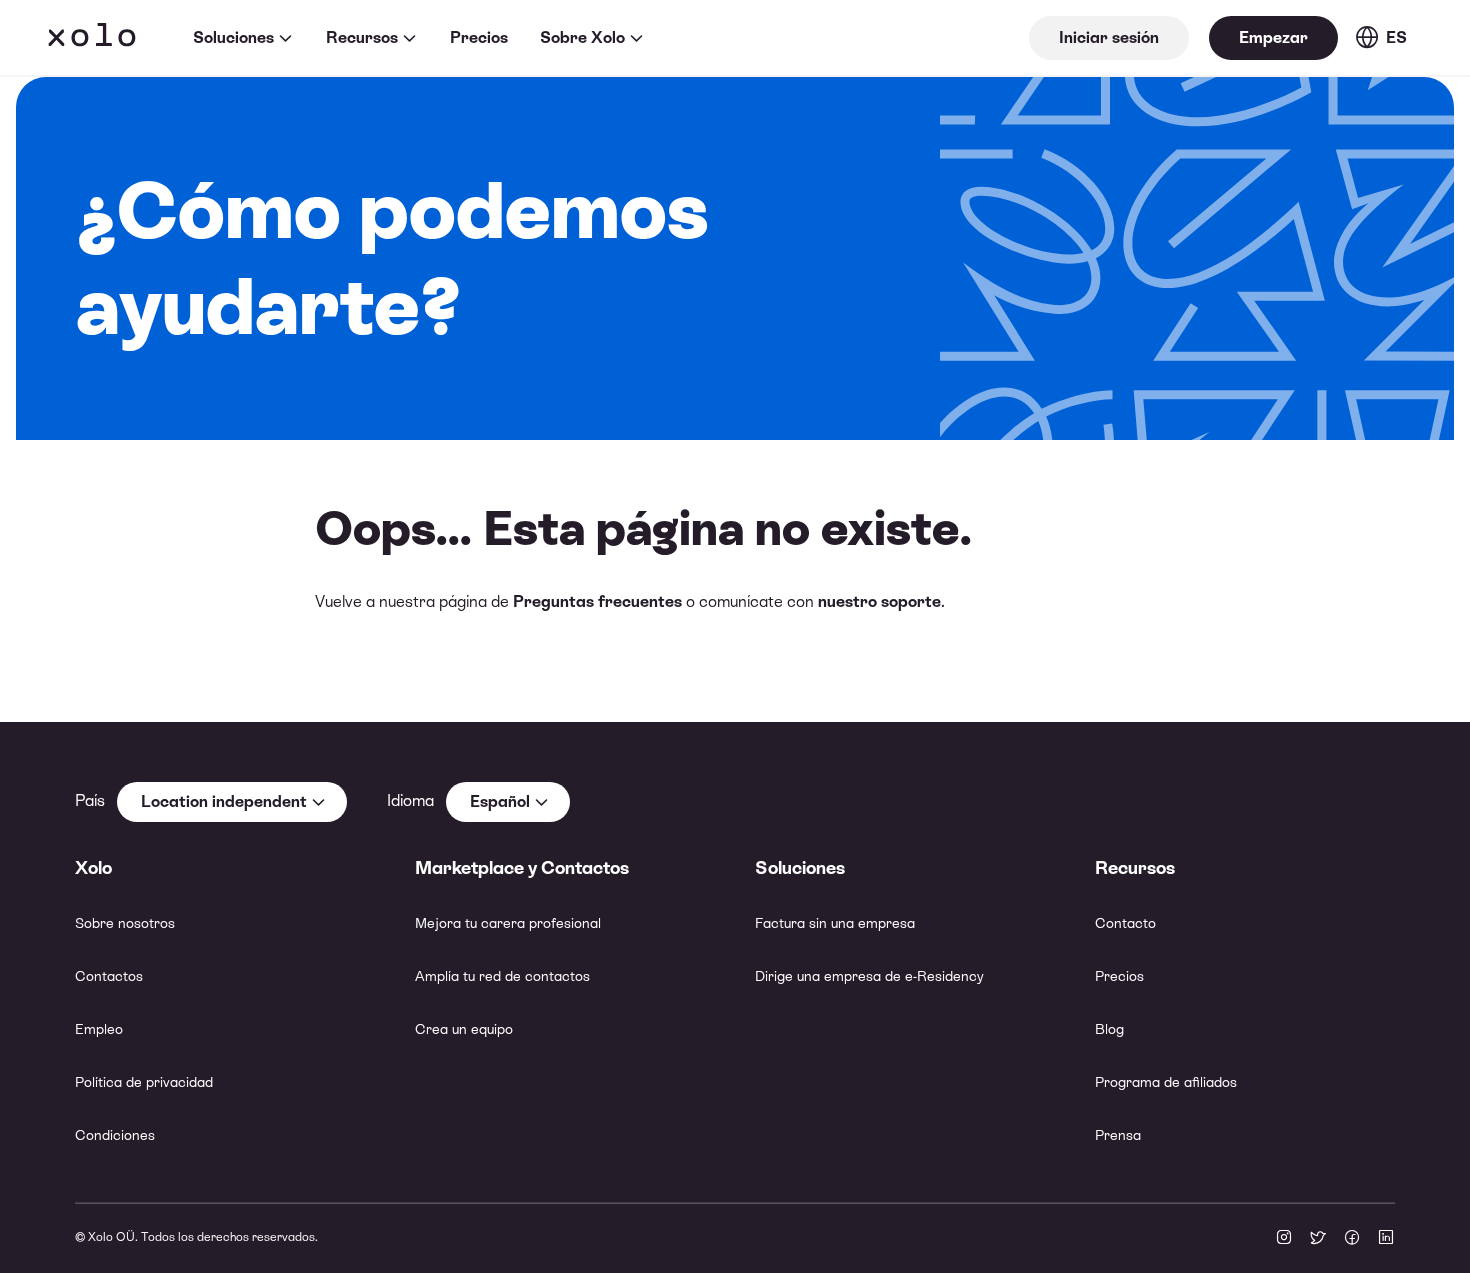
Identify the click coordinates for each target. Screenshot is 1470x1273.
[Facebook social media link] (1352, 1239)
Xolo (92, 38)
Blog (1109, 1029)
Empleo (99, 1029)
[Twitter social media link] (1318, 1239)
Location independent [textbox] (224, 801)
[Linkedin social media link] (1386, 1239)
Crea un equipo (464, 1029)
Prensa (1118, 1135)
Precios (479, 37)
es (1396, 37)
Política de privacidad (144, 1082)
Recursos (362, 37)
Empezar (1273, 37)
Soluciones (233, 37)
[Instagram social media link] (1284, 1239)
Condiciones (115, 1135)
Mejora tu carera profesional (508, 923)
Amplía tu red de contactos (502, 976)
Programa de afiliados (1166, 1082)
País (90, 800)
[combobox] (232, 802)
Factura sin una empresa (835, 923)
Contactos (109, 976)
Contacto (1125, 923)
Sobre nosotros (125, 923)
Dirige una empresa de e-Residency (869, 976)
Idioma (410, 800)
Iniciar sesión (1109, 37)
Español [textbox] (500, 801)
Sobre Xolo (582, 37)
